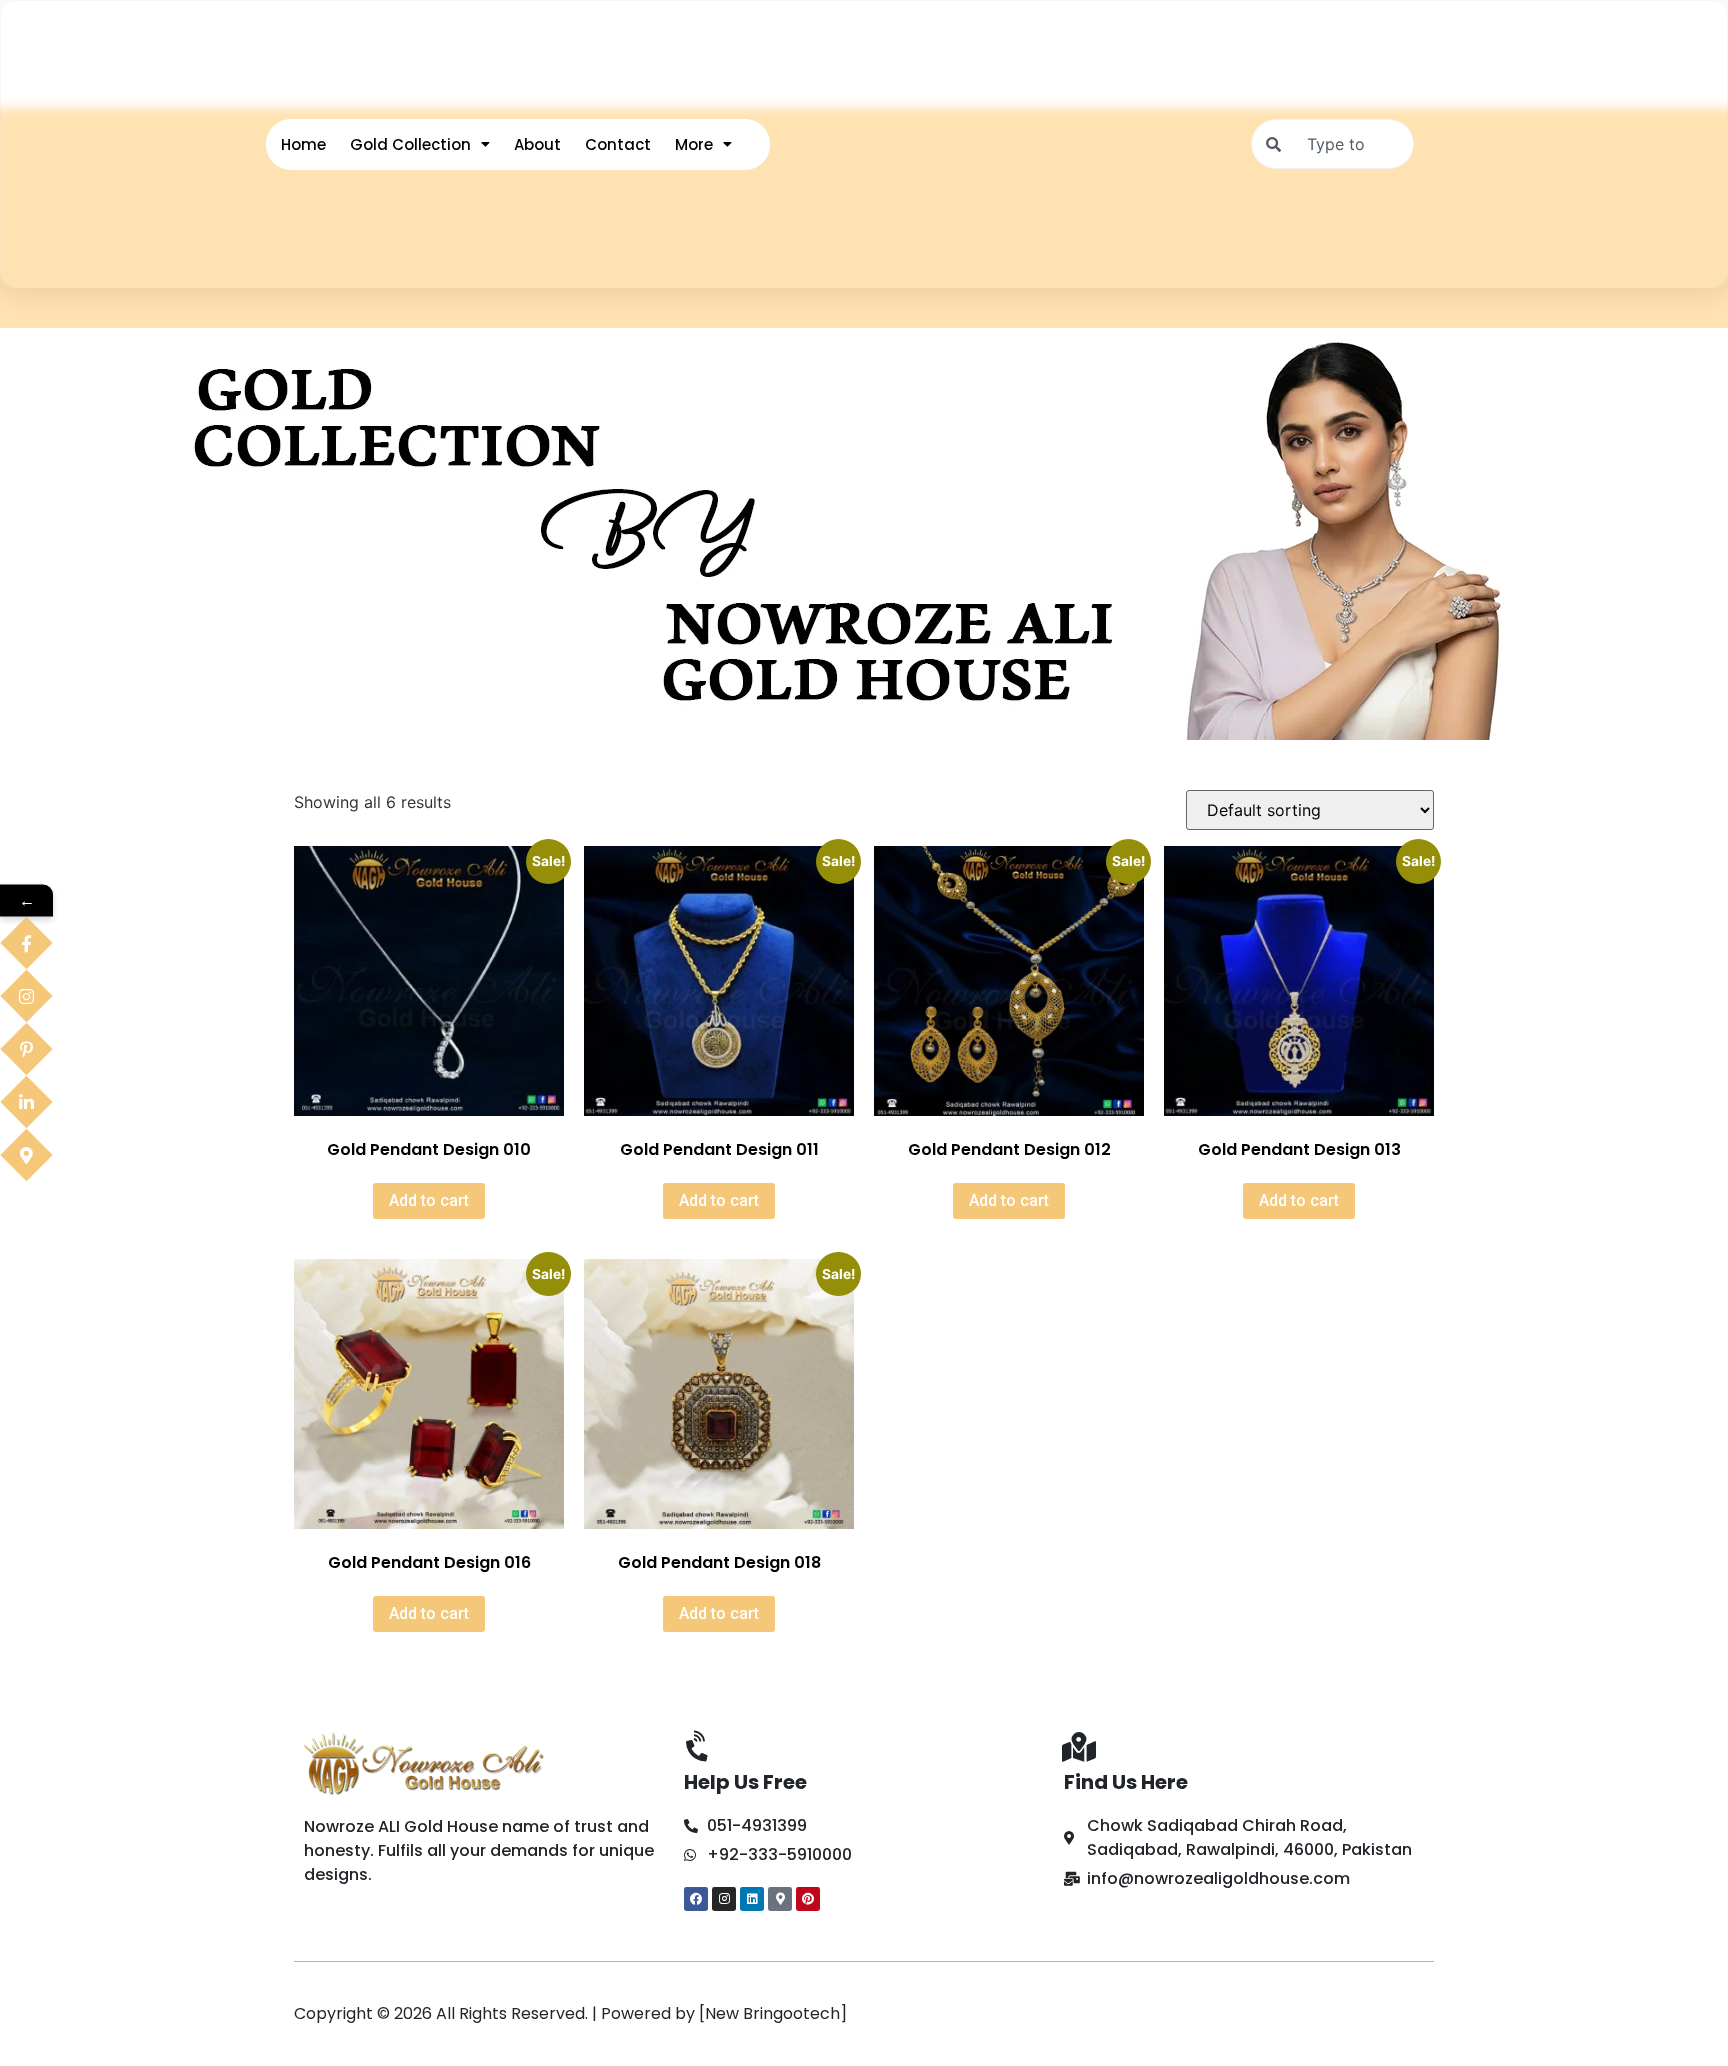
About (537, 144)
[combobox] (1332, 144)
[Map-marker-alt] (780, 1899)
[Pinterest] (808, 1899)
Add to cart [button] (429, 1200)
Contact (618, 144)
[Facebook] (696, 1899)
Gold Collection (410, 144)
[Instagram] (724, 1899)
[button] (420, 144)
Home (303, 144)
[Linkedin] (752, 1899)
